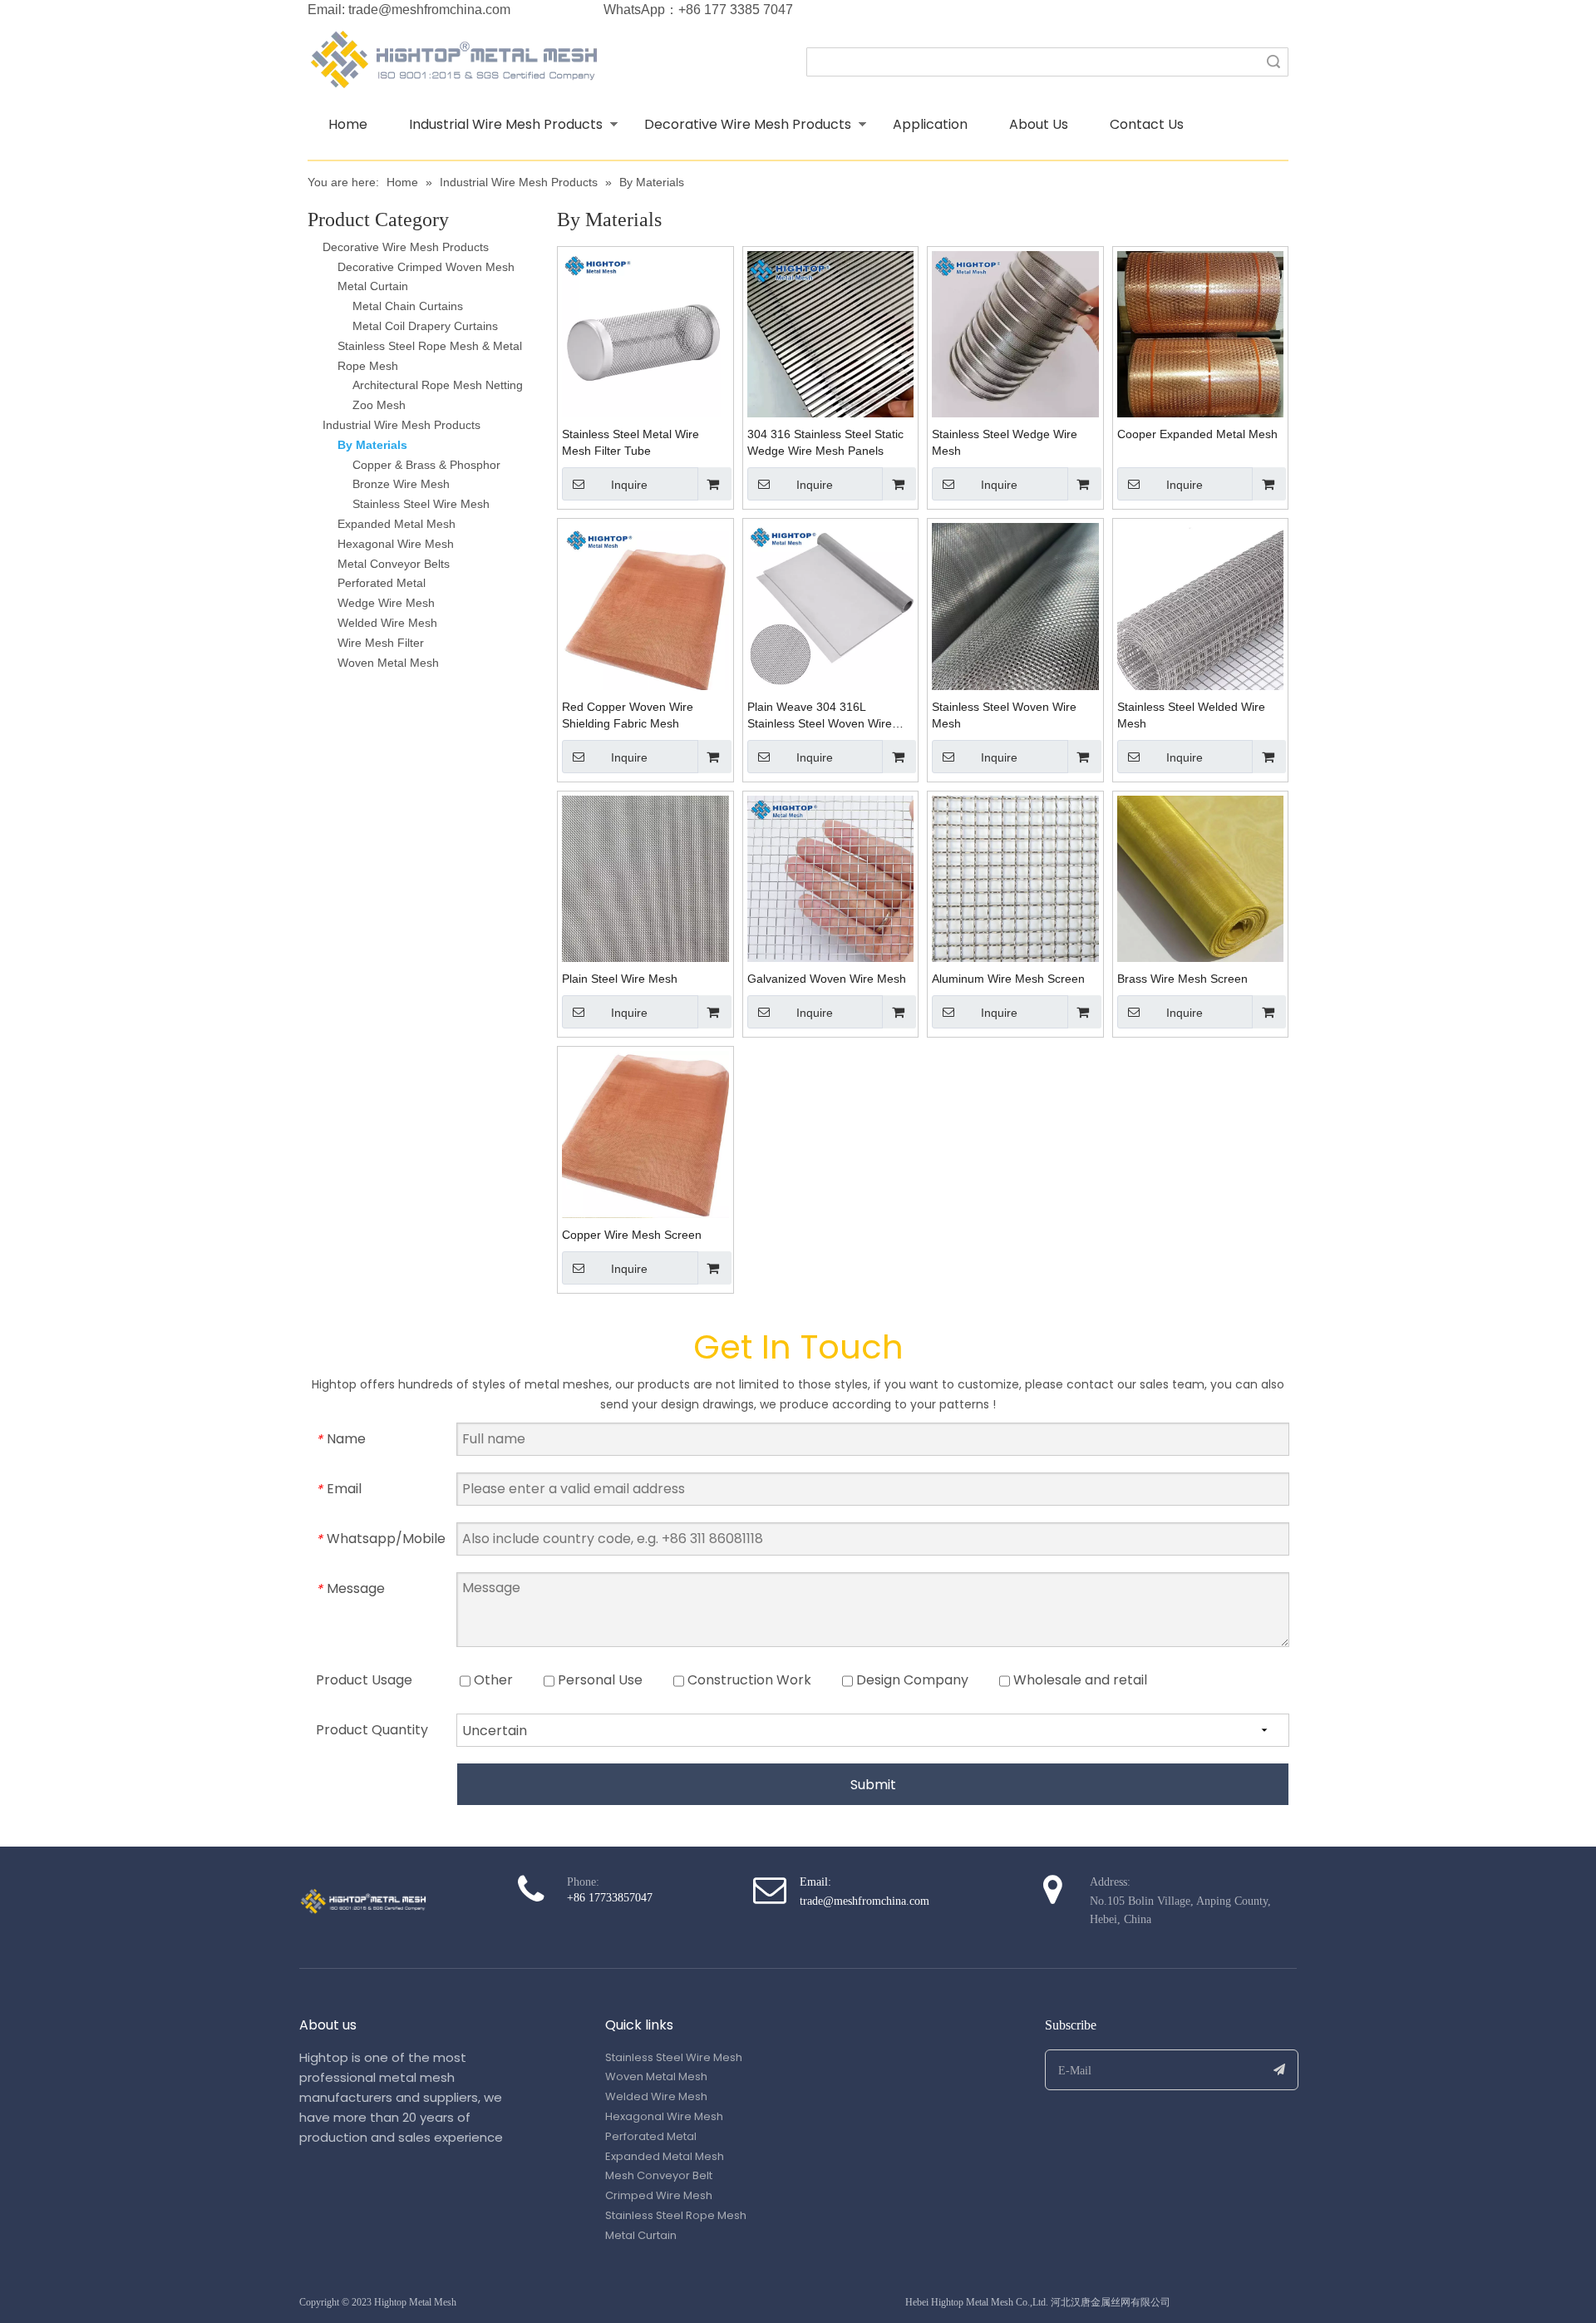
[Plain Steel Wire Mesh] (645, 878)
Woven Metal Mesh (388, 663)
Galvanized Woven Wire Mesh (827, 979)
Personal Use (598, 1680)
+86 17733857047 (610, 1898)
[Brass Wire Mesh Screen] (1201, 878)
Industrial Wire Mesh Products (506, 124)
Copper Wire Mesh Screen (632, 1235)
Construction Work (748, 1680)
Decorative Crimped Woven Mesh (426, 267)
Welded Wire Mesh (387, 623)
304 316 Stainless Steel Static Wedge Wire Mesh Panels (825, 442)
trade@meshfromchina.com (429, 10)
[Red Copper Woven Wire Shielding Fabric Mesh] (645, 605)
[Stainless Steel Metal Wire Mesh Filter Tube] (645, 333)
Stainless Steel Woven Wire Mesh (1004, 715)
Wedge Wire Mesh (386, 603)
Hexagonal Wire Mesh (396, 544)
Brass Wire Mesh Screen (1182, 979)
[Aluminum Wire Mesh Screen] (1015, 878)
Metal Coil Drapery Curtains (425, 326)
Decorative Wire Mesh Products (748, 124)
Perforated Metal (382, 583)
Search (1273, 62)
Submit (873, 1785)
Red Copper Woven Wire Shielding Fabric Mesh (628, 715)
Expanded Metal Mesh (397, 524)
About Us (1039, 124)
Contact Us (1147, 124)
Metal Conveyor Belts (394, 564)
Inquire (629, 485)
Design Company (911, 1680)
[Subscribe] (1280, 2070)
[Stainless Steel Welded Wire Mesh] (1201, 605)
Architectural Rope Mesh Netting (438, 385)
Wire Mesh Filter (381, 643)
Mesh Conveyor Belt (659, 2175)
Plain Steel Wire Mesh (620, 979)
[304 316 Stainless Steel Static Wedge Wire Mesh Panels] (831, 333)
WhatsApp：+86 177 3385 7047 (698, 10)
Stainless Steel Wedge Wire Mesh (1005, 442)
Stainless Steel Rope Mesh (676, 2215)
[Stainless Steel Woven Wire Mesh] (1015, 605)
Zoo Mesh (379, 405)
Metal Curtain (373, 286)
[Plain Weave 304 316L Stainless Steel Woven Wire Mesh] (831, 605)
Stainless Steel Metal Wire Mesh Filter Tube (631, 442)
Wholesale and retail (1079, 1680)
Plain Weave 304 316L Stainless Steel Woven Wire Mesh (820, 716)
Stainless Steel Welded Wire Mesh (1191, 715)
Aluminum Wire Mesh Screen (1008, 979)
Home (348, 124)
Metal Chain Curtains (408, 306)
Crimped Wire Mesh (659, 2195)
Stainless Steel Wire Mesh (421, 504)
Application (930, 124)
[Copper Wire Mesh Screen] (645, 1133)
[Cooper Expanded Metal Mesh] (1201, 333)
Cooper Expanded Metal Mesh (1197, 434)
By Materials (372, 445)
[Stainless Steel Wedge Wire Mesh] (1015, 333)
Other (492, 1680)
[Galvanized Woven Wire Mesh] (831, 878)
